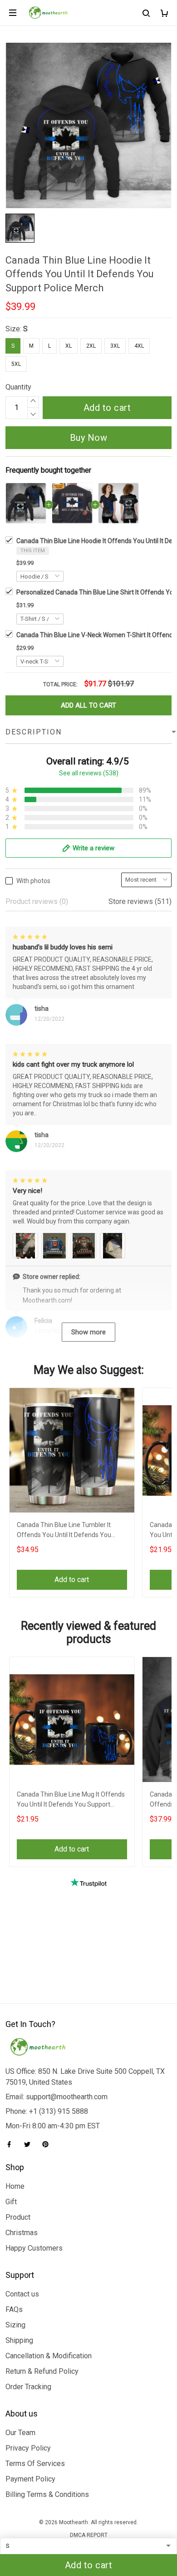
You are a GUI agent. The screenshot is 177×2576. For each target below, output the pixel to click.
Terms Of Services (35, 2464)
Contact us (22, 2294)
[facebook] (12, 2144)
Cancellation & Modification (49, 2356)
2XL (91, 346)
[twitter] (30, 2144)
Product (18, 2217)
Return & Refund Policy (42, 2371)
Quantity (18, 387)
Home (15, 2186)
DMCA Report (89, 2535)
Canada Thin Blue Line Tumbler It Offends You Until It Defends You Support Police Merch (64, 1531)
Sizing (15, 2325)
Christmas (22, 2233)
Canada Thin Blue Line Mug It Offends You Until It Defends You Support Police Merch (71, 1800)
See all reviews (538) (89, 773)
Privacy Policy (28, 2448)
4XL (139, 346)
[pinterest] (48, 2144)
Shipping (19, 2340)
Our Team (20, 2433)
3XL (115, 346)
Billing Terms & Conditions (47, 2494)
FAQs (14, 2309)
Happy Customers (34, 2248)
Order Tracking (28, 2387)
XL (69, 346)
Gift (11, 2202)
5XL (16, 364)
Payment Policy (30, 2479)
